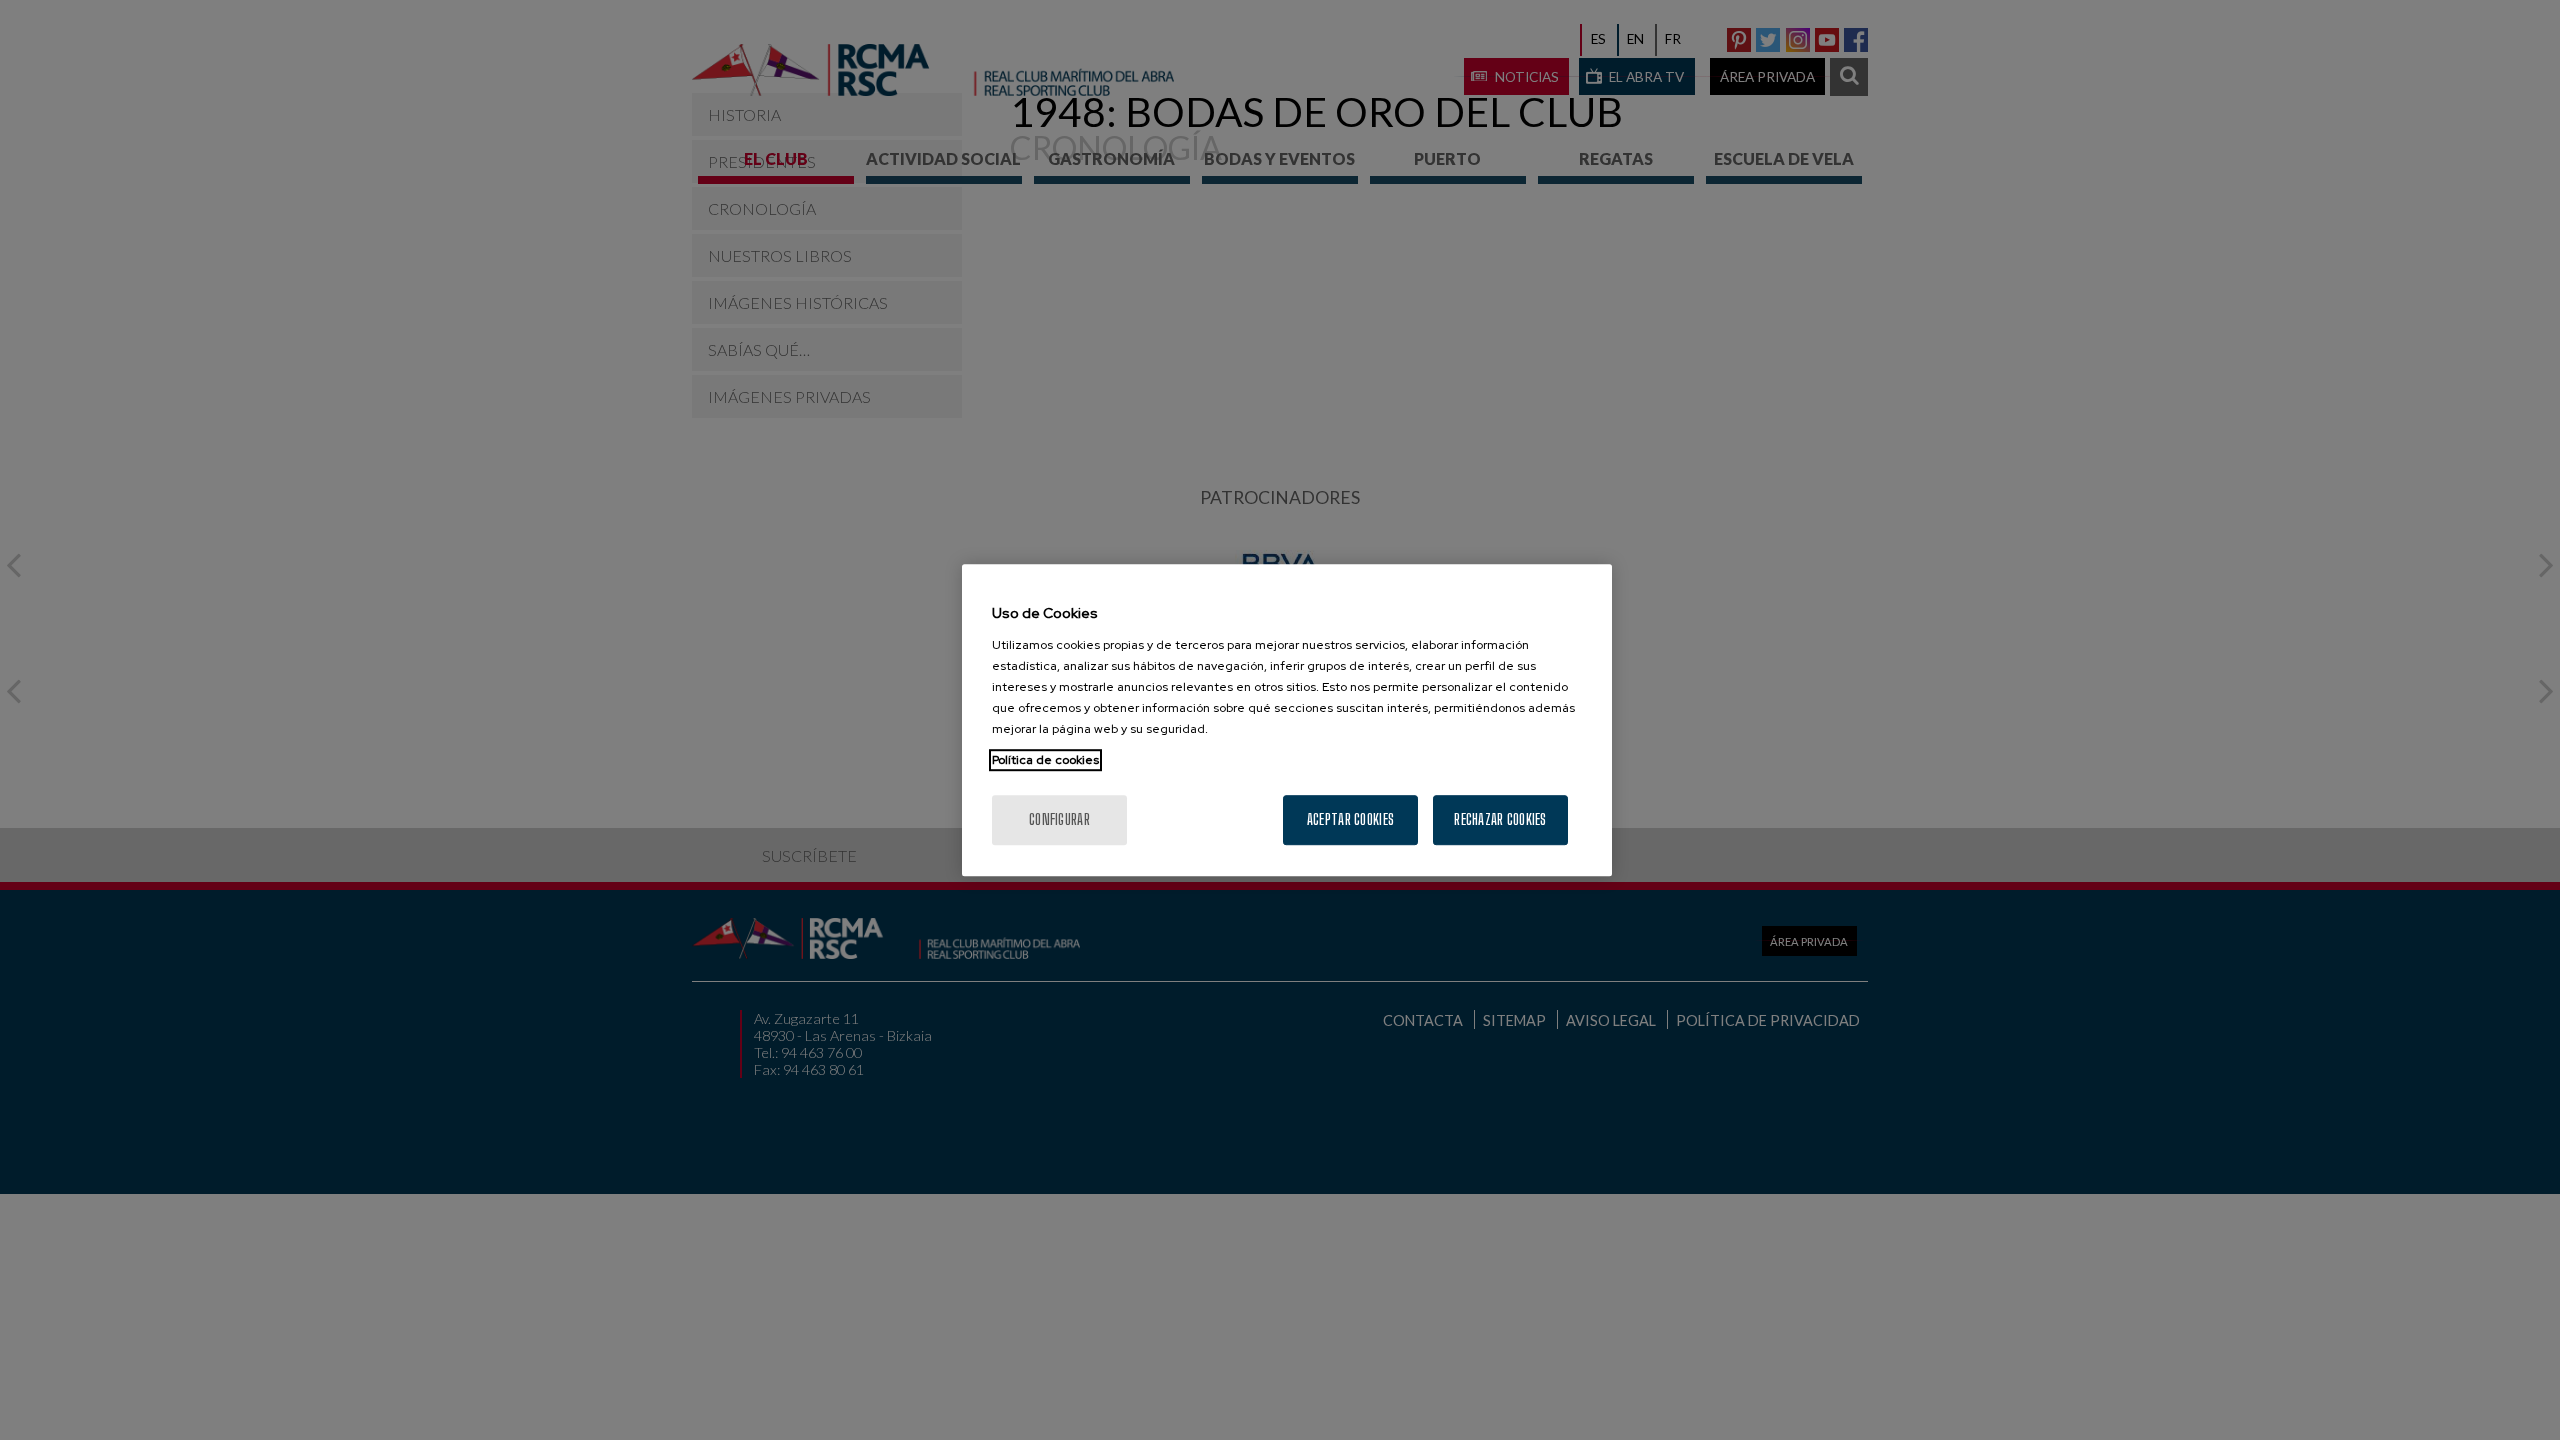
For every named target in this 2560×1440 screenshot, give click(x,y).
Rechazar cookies (1500, 819)
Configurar (1059, 819)
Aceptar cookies (1350, 819)
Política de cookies (1045, 760)
